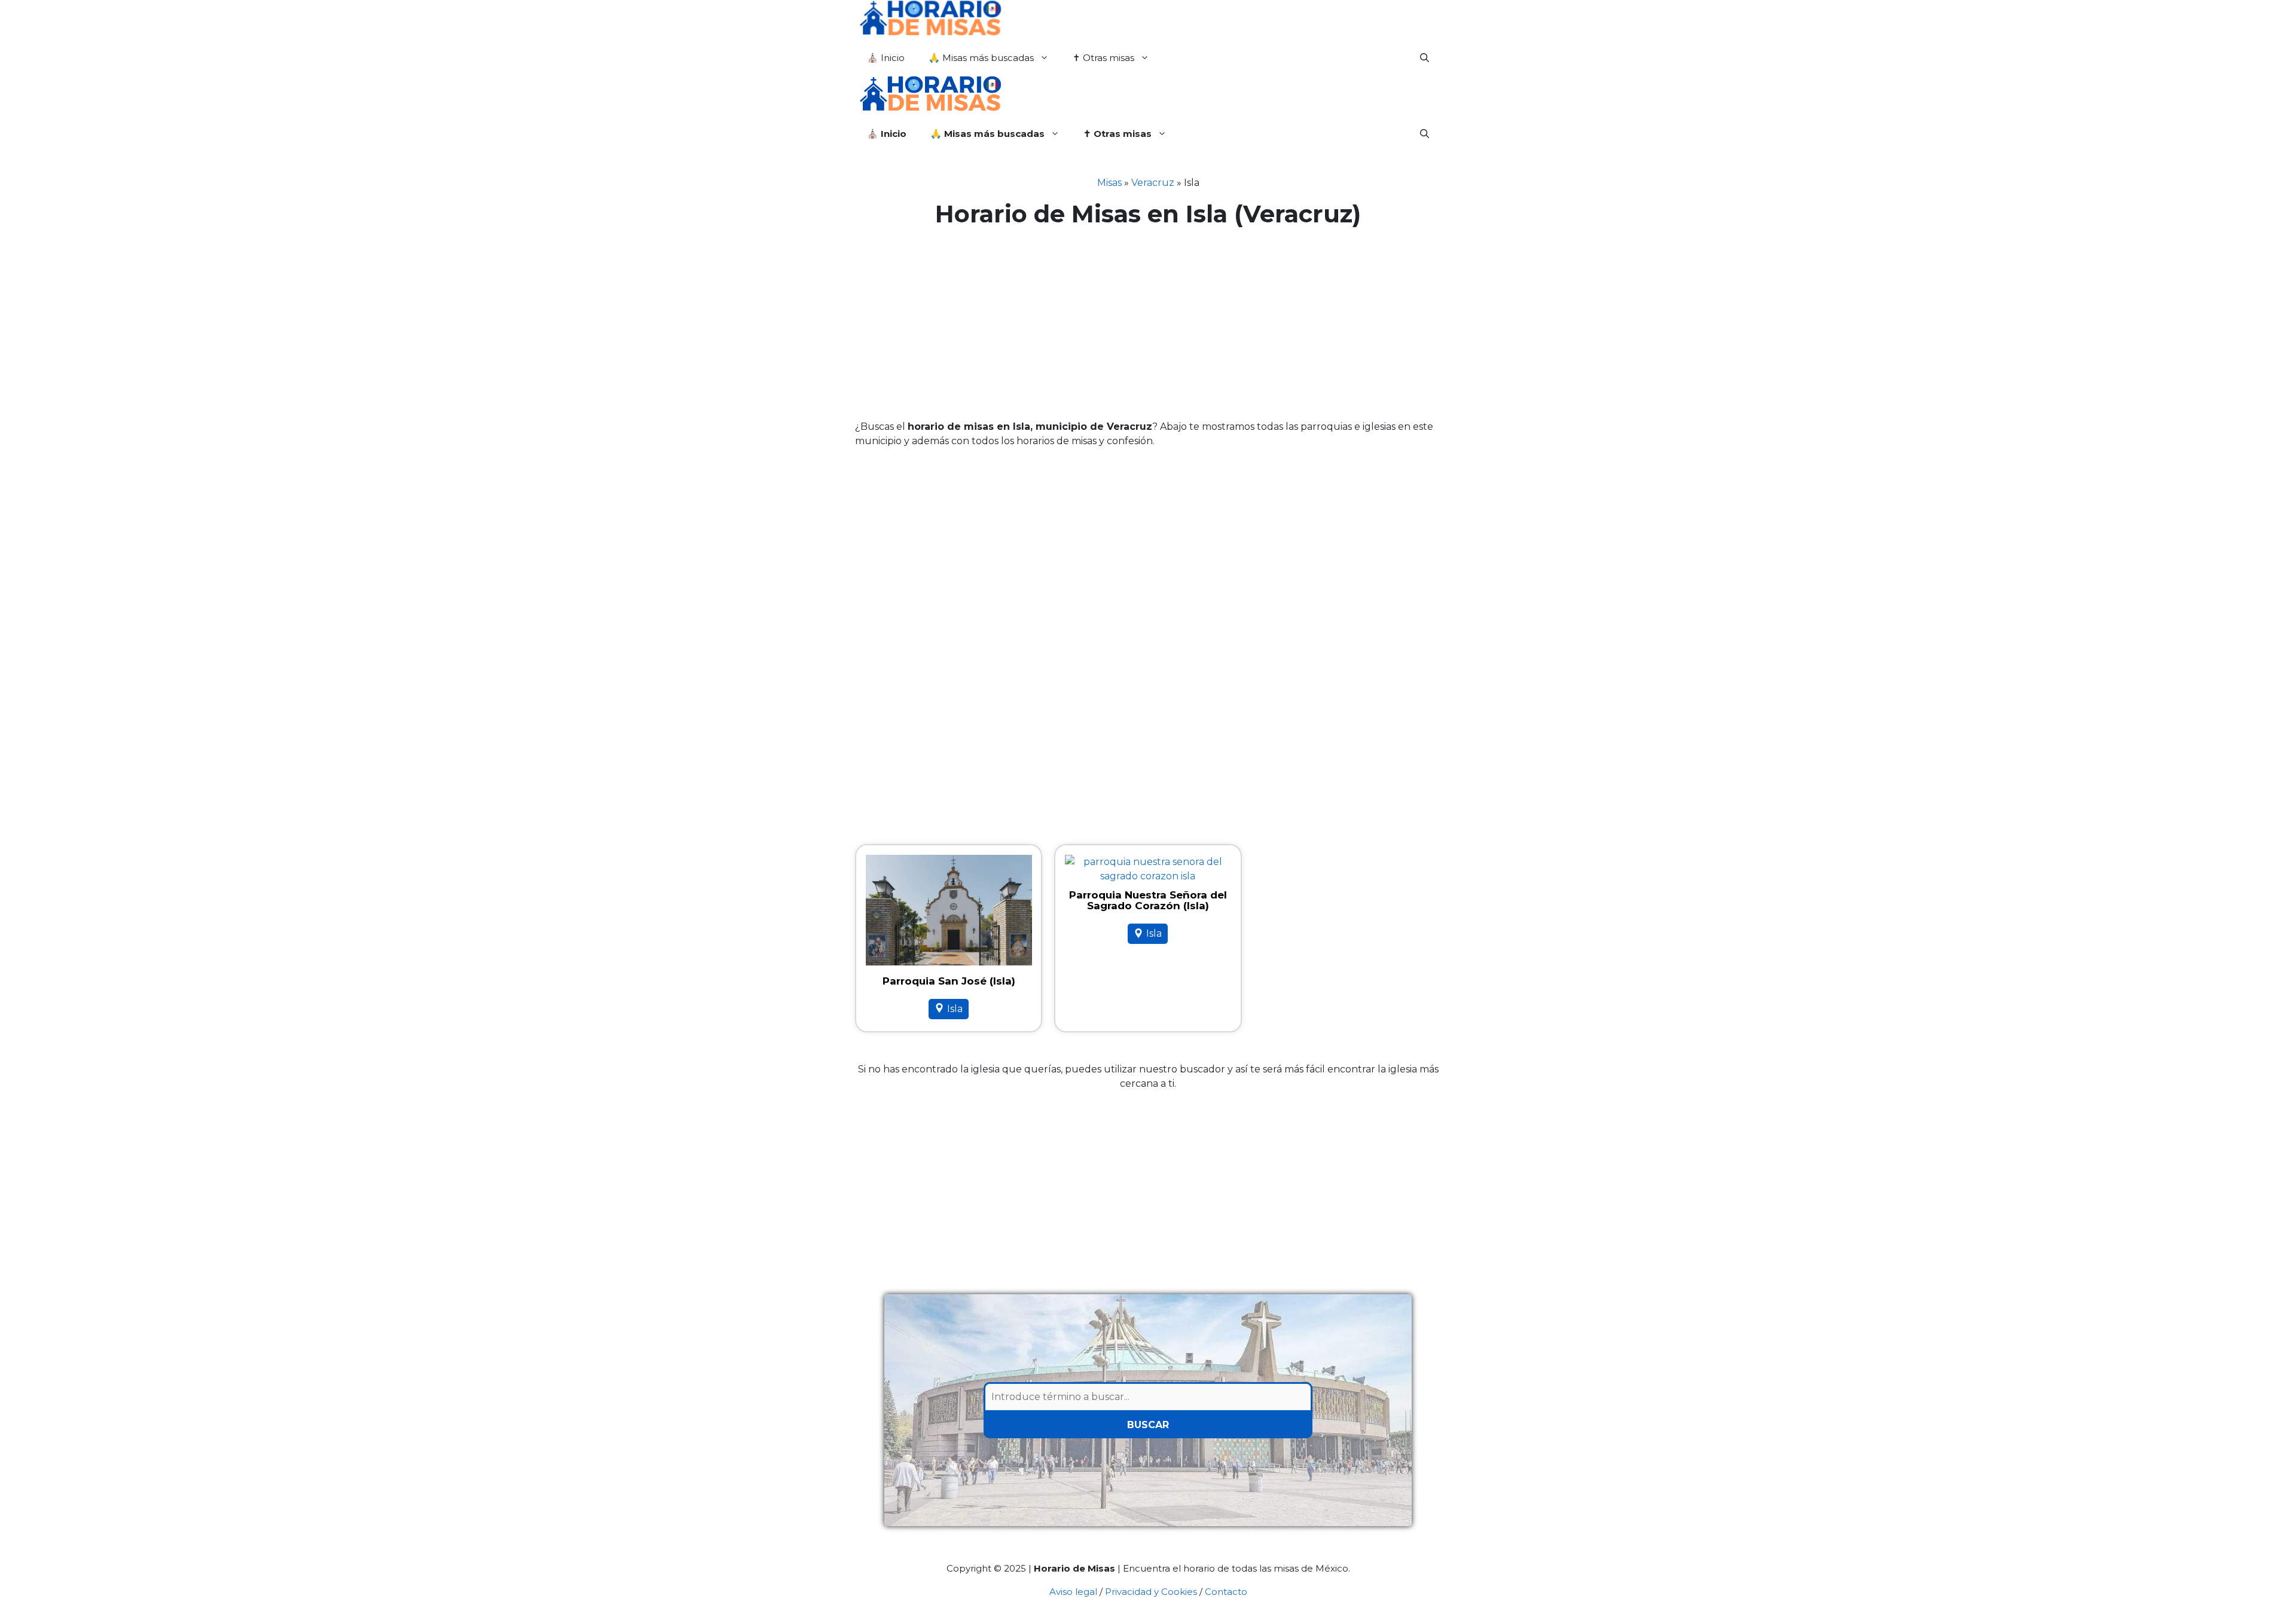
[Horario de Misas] (930, 20)
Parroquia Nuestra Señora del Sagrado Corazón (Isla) (1148, 901)
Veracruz (1153, 183)
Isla (955, 1009)
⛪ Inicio (886, 58)
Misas (1109, 183)
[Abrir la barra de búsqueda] (1425, 58)
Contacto (1226, 1592)
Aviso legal (1073, 1592)
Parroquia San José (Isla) (949, 981)
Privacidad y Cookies (1151, 1592)
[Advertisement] (1148, 324)
